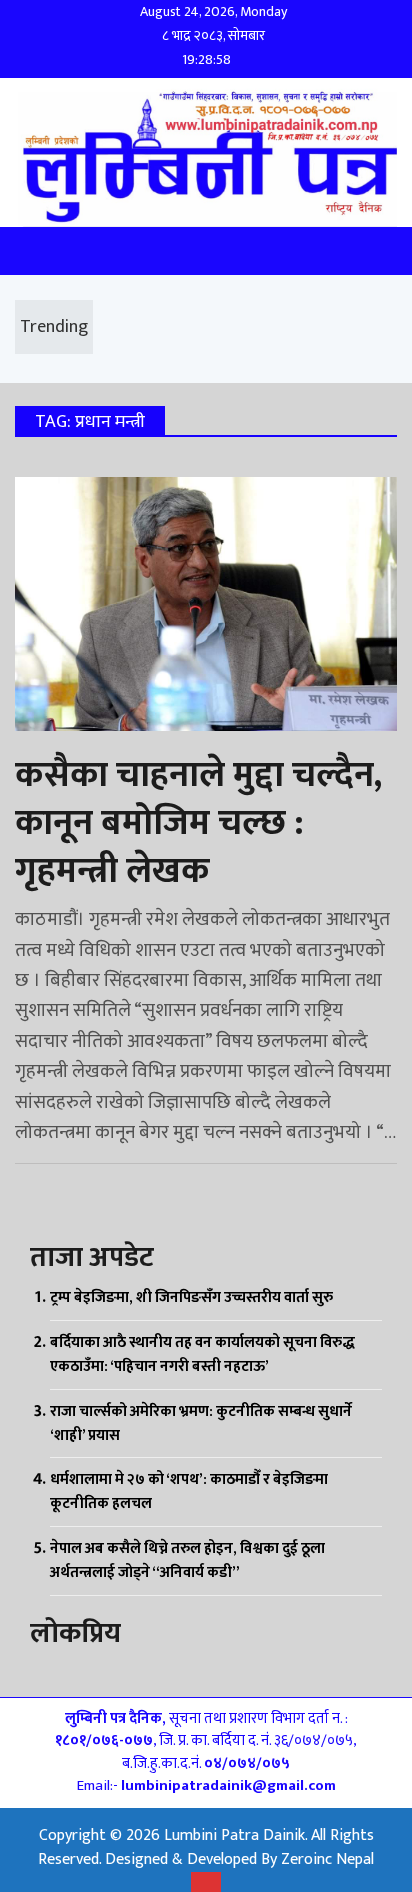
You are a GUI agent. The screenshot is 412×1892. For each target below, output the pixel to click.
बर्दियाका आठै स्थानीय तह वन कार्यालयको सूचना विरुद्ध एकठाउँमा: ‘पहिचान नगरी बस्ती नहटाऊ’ (202, 1354)
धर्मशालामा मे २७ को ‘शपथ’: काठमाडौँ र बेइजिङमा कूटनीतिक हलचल (189, 1491)
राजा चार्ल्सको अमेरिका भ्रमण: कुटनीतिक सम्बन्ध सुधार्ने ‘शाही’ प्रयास (201, 1423)
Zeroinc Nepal (327, 1859)
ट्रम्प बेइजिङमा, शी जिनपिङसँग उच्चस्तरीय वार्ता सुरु (191, 1297)
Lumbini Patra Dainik (234, 1835)
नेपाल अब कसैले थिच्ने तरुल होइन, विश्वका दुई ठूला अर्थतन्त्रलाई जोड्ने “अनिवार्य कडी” (187, 1560)
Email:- (206, 1785)
